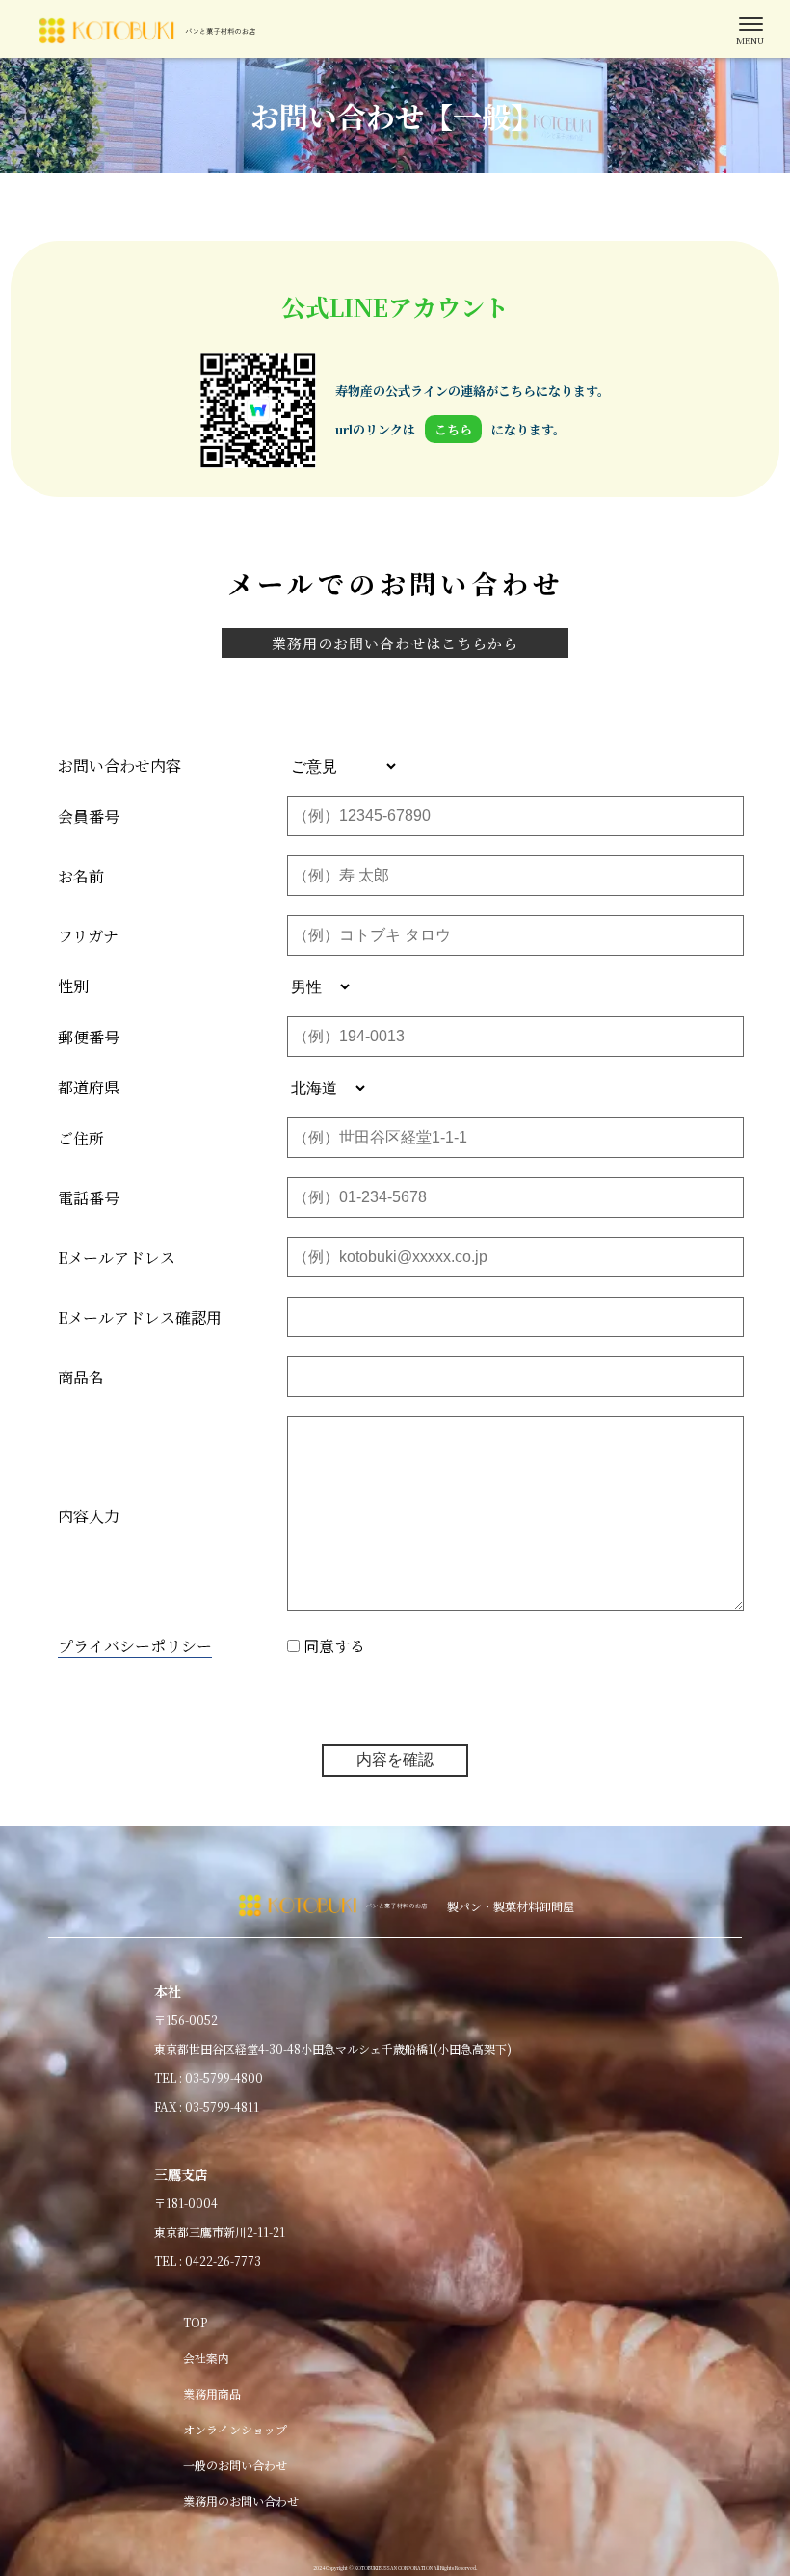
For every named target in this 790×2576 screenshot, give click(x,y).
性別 (73, 986)
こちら (453, 429)
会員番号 (89, 816)
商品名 (81, 1377)
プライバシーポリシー (135, 1646)
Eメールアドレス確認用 (140, 1317)
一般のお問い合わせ (235, 2465)
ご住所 (81, 1138)
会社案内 (206, 2358)
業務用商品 (212, 2393)
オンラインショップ (235, 2429)
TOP (195, 2322)
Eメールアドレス (117, 1258)
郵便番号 (89, 1037)
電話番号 (89, 1198)
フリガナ (88, 936)
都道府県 (89, 1087)
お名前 (81, 876)
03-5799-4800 (224, 2077)
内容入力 (89, 1516)
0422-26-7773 (223, 2261)
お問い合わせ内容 (119, 765)
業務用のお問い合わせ (241, 2500)
